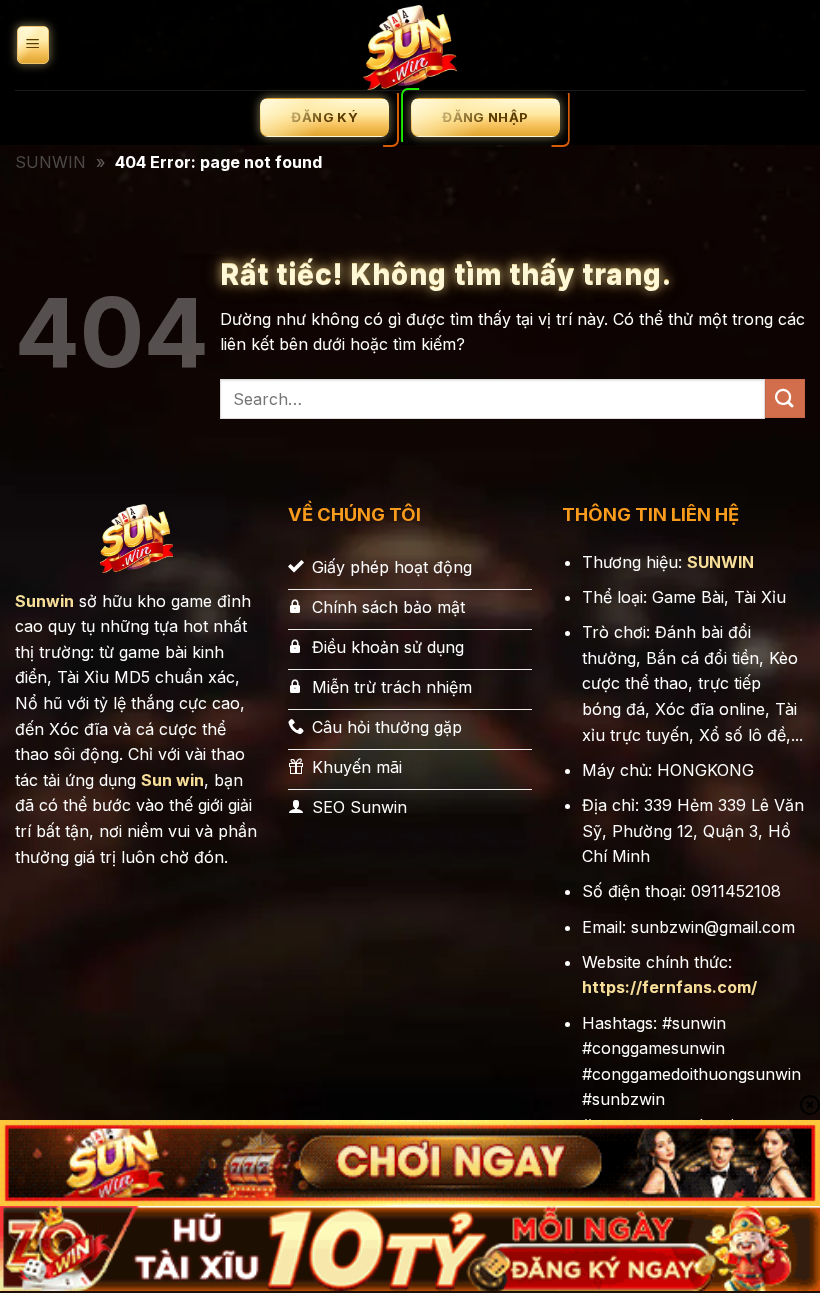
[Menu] (33, 45)
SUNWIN (50, 162)
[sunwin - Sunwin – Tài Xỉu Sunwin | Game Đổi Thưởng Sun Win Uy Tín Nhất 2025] (410, 45)
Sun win (172, 780)
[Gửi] (785, 398)
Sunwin (44, 601)
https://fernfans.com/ (669, 987)
